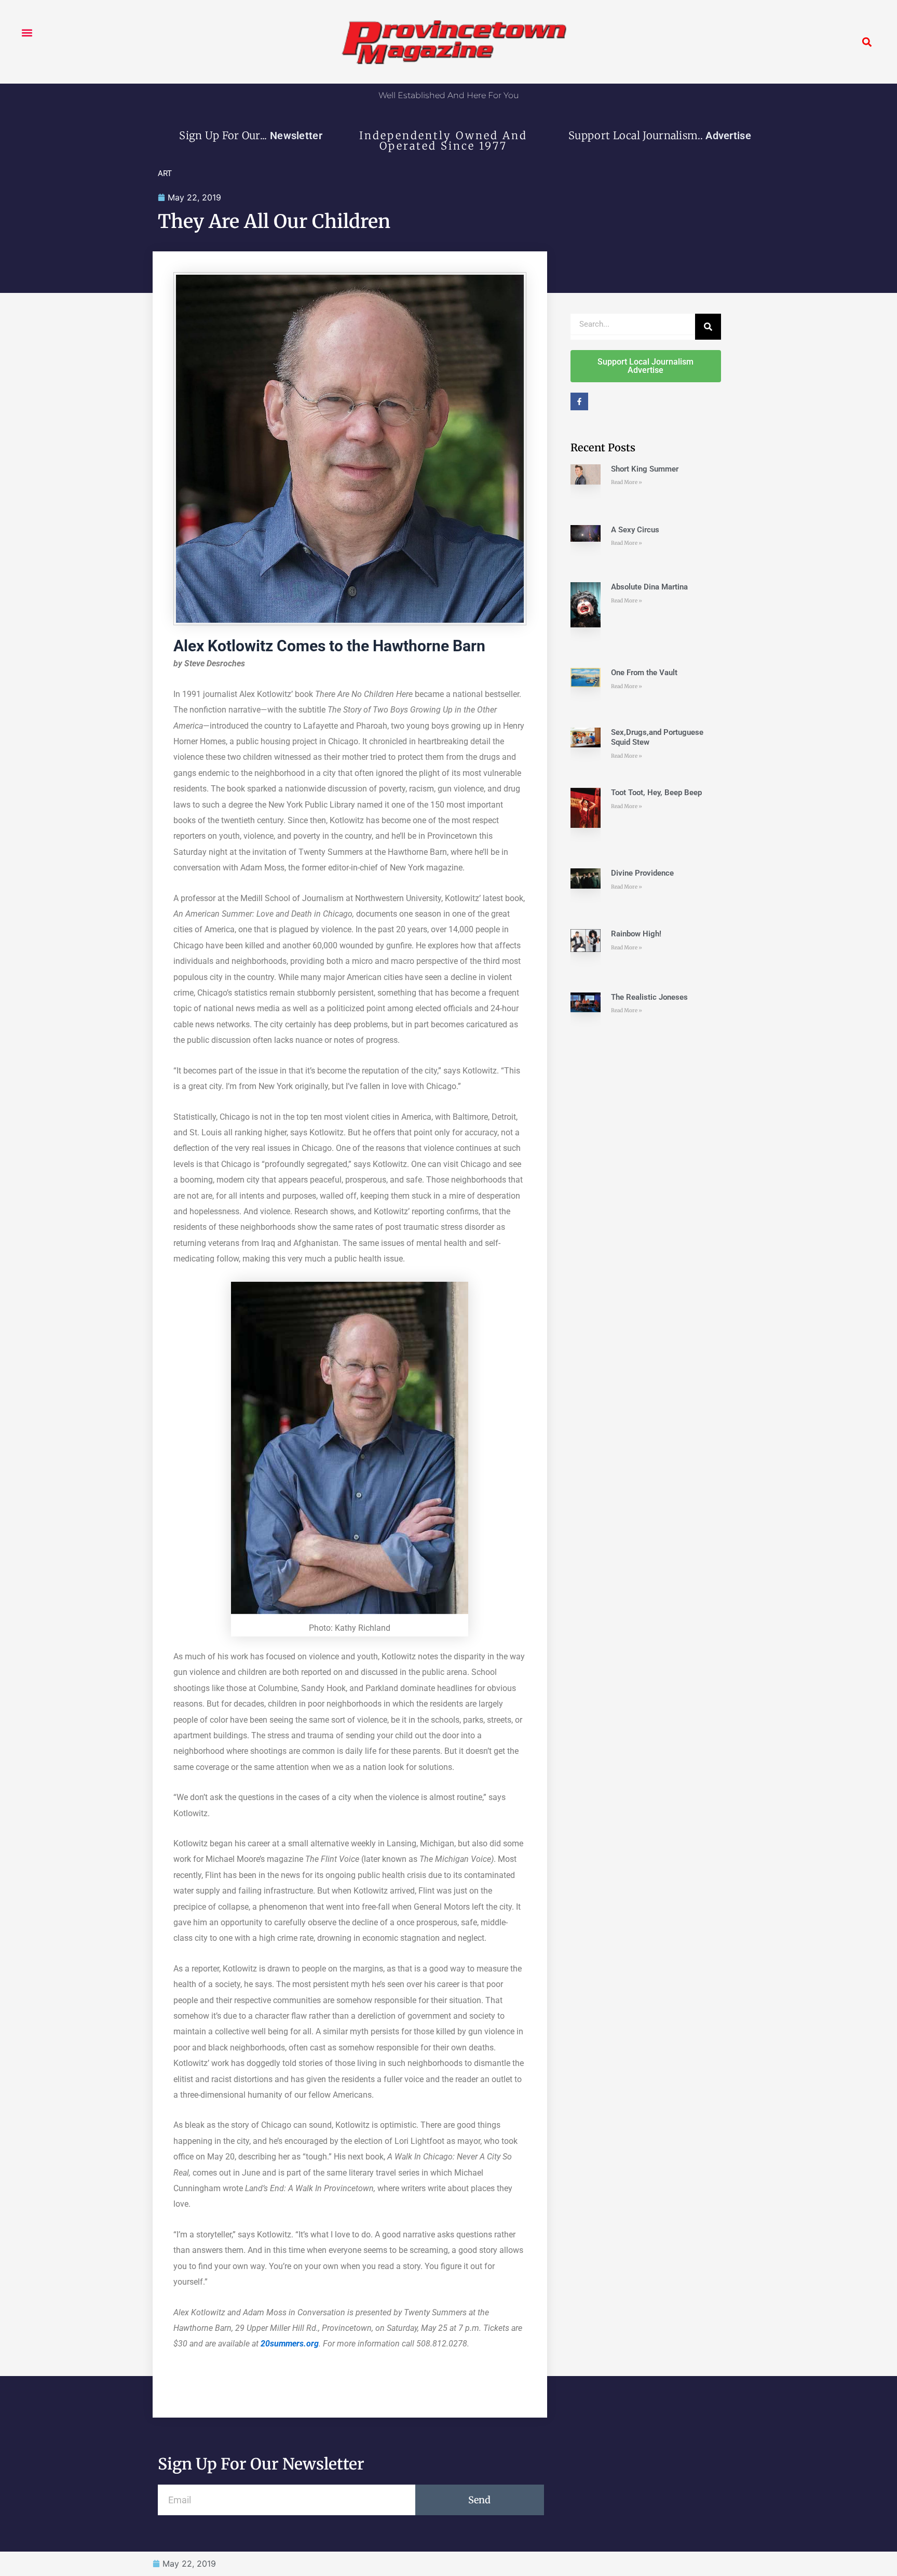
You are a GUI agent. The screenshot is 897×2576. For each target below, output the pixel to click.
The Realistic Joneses (649, 997)
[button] (27, 32)
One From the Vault (644, 673)
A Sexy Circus (635, 530)
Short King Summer (645, 469)
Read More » (627, 482)
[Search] (708, 327)
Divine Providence (642, 873)
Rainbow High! (636, 934)
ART (165, 173)
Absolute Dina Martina (649, 587)
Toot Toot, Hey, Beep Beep (656, 793)
